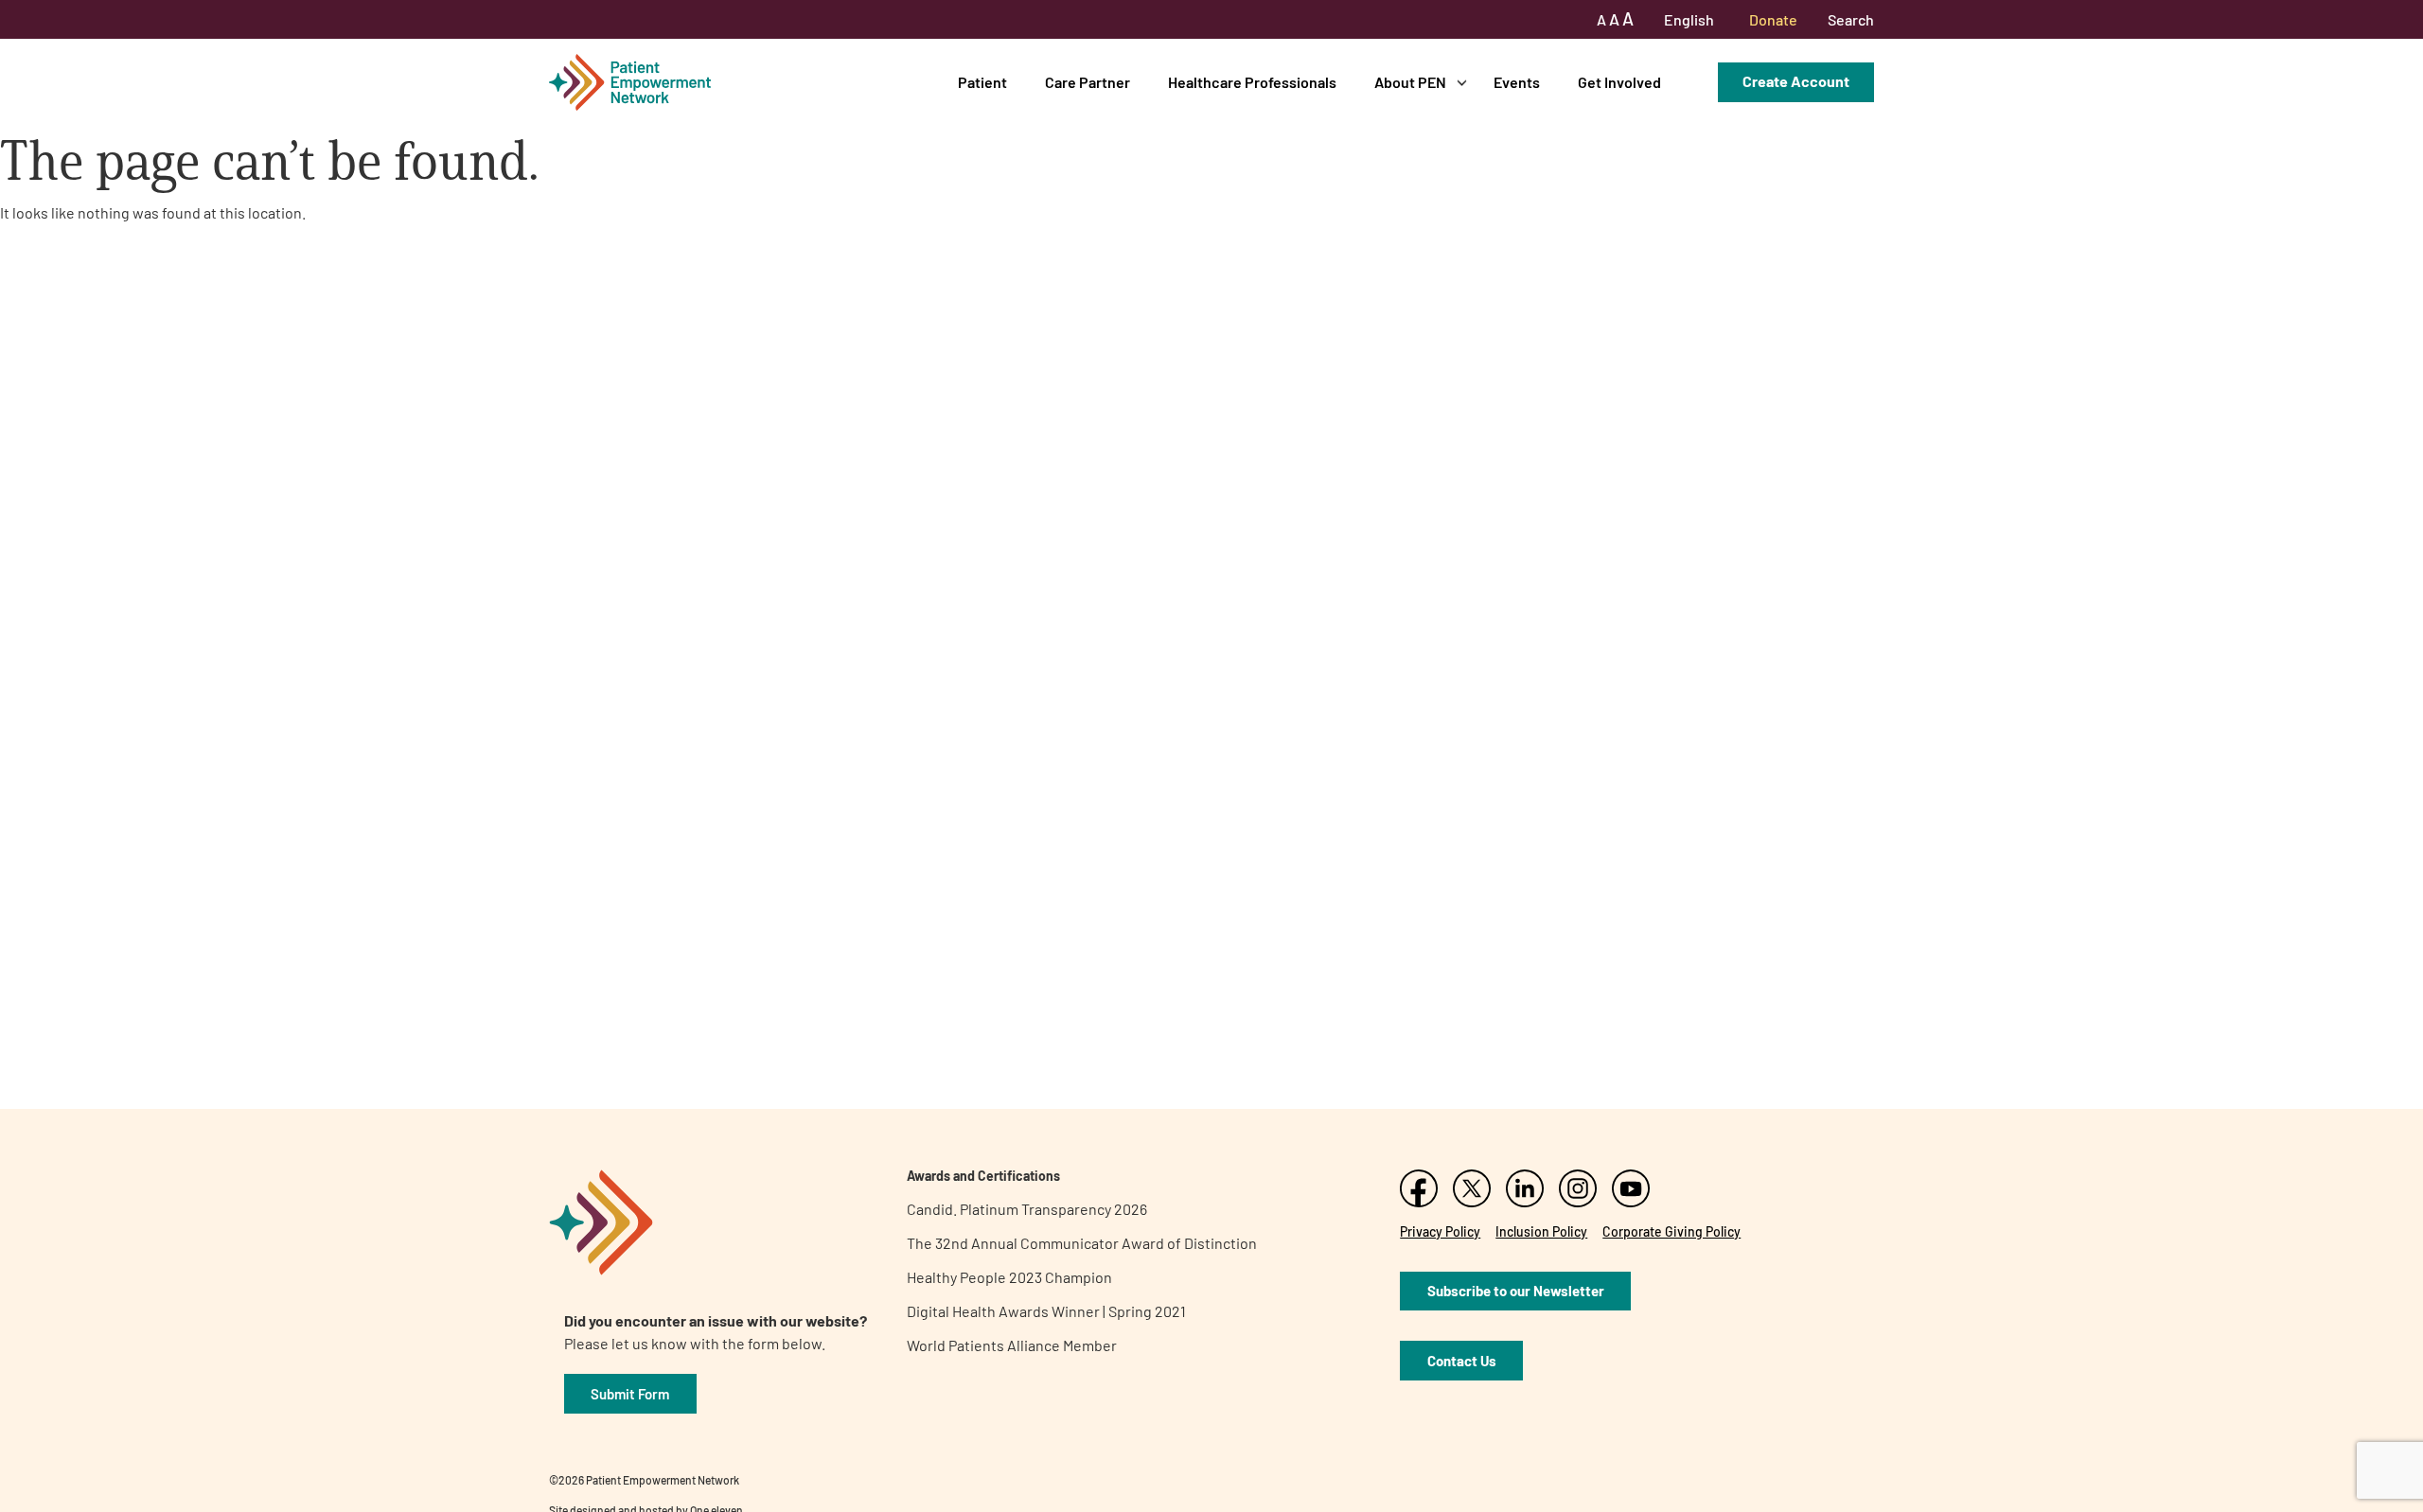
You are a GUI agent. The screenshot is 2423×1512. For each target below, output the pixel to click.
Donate (1773, 19)
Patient (982, 82)
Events (1517, 82)
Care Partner (1088, 82)
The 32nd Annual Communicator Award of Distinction (1082, 1243)
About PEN (1410, 82)
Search (1851, 19)
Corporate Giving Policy (1671, 1231)
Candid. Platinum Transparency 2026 (1027, 1209)
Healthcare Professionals (1252, 82)
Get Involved (1619, 82)
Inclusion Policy (1541, 1231)
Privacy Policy (1440, 1231)
